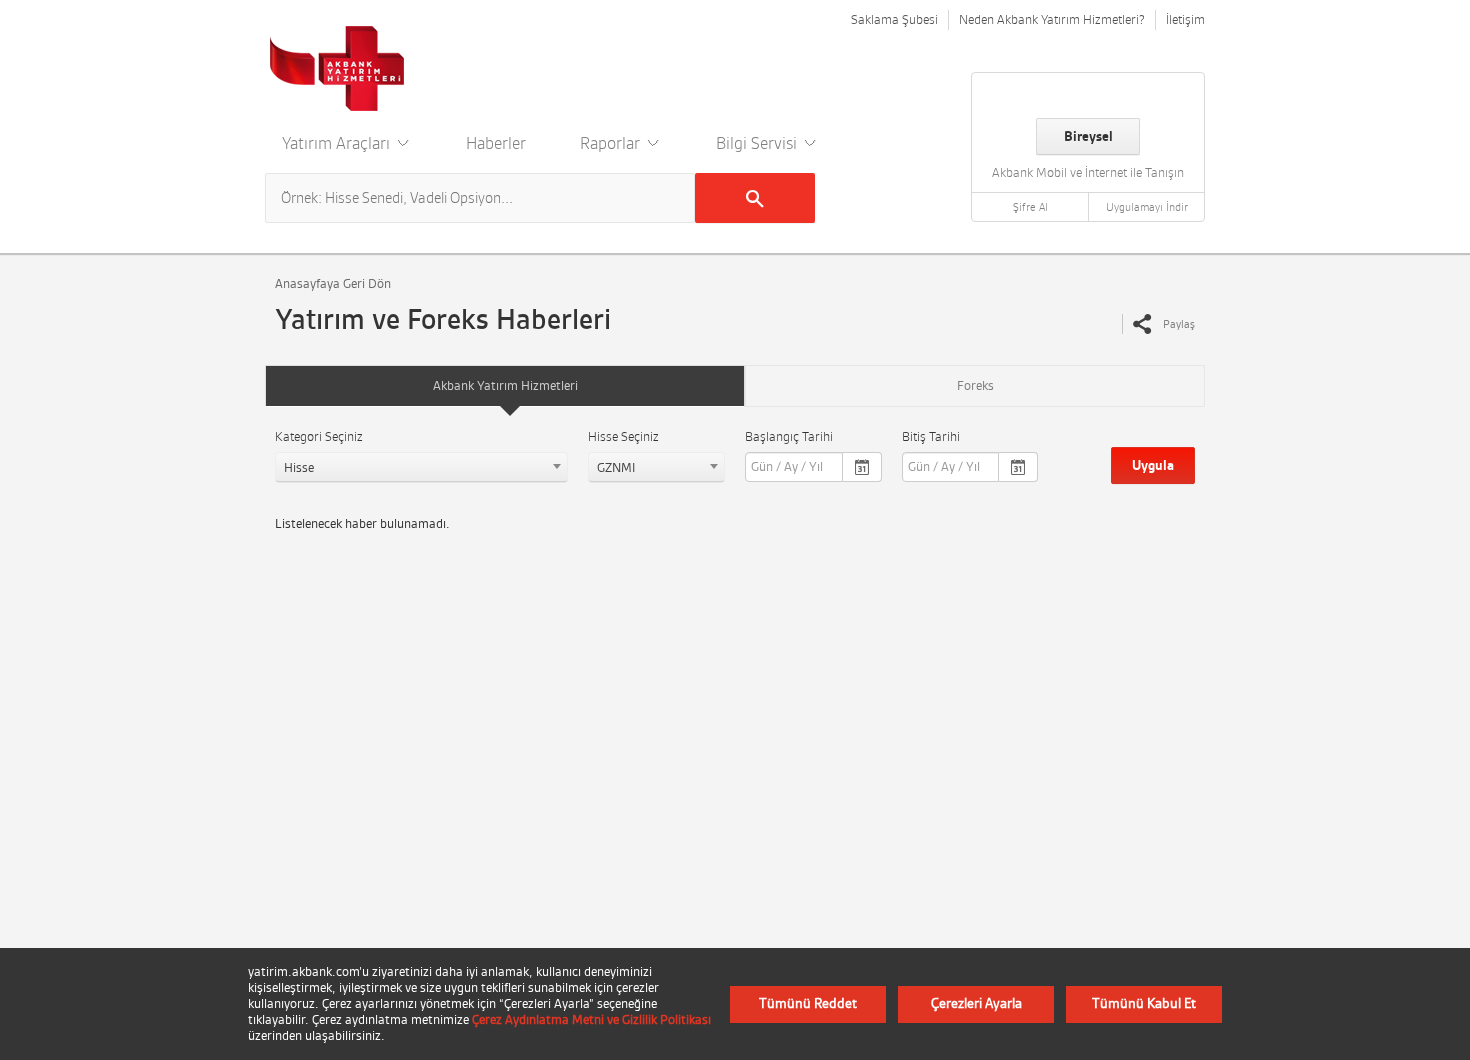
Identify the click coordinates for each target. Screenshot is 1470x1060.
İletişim (1185, 19)
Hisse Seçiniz (623, 436)
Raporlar (612, 143)
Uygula (1153, 465)
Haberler (496, 143)
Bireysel (1088, 136)
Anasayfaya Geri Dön (333, 283)
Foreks (975, 385)
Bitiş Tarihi (931, 436)
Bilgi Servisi (758, 143)
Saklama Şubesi (894, 19)
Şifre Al (1030, 207)
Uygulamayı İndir (1147, 207)
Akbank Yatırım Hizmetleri (505, 385)
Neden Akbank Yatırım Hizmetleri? (1052, 19)
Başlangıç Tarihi (789, 436)
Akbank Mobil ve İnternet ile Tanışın (1088, 172)
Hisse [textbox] (299, 467)
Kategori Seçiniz (319, 436)
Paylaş (1179, 324)
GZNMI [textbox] (616, 467)
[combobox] (421, 467)
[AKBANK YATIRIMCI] (337, 68)
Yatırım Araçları (338, 143)
